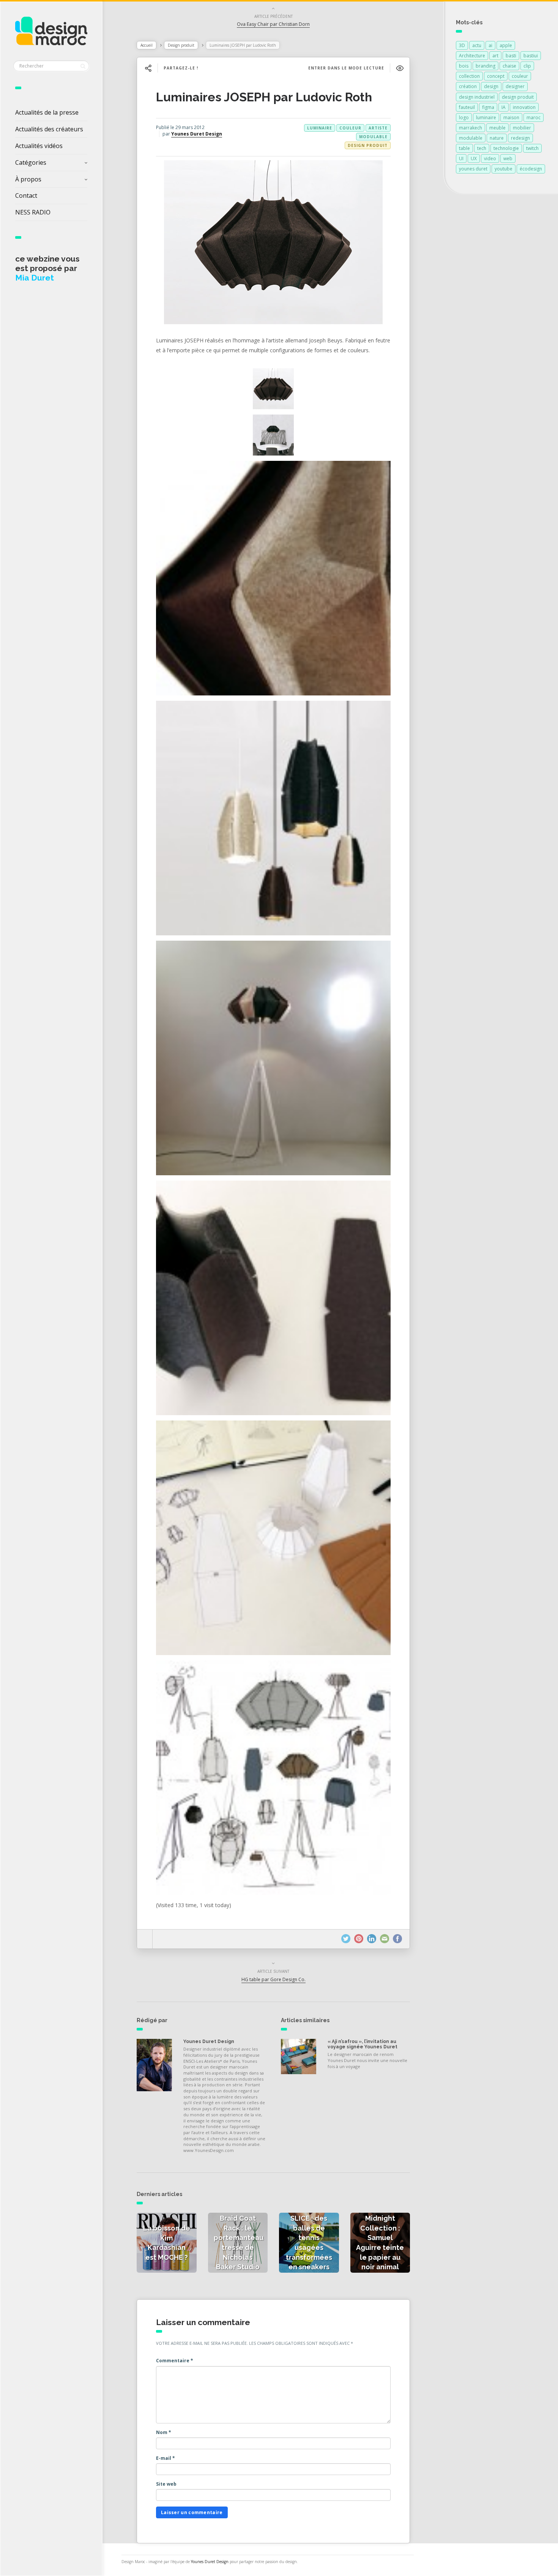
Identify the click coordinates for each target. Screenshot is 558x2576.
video (490, 158)
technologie (506, 148)
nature (497, 138)
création (468, 86)
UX (474, 158)
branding (485, 66)
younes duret (473, 169)
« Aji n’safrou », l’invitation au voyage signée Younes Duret (363, 2044)
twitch (532, 148)
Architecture (472, 56)
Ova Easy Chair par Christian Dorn (273, 24)
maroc (534, 117)
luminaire (320, 128)
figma (488, 107)
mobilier (522, 128)
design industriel (477, 97)
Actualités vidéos (39, 146)
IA (504, 107)
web (508, 158)
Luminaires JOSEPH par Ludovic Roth (264, 97)
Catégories (31, 162)
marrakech (471, 128)
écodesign (531, 169)
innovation (524, 107)
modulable (373, 137)
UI (461, 158)
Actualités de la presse (47, 112)
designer (515, 86)
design (491, 86)
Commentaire (175, 2361)
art (495, 56)
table (464, 148)
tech (482, 148)
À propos (28, 179)
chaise (509, 66)
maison (511, 117)
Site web (166, 2484)
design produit (518, 97)
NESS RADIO (33, 212)
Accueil (147, 45)
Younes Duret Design (197, 134)
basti (511, 56)
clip (527, 66)
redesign (520, 138)
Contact (26, 195)
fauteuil (467, 107)
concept (496, 76)
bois (464, 66)
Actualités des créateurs (49, 129)
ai (490, 45)
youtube (504, 169)
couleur (350, 128)
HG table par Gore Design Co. (273, 1979)
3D (462, 45)
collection (469, 76)
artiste (378, 128)
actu (477, 45)
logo (464, 117)
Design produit (181, 45)
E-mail (166, 2458)
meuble (497, 128)
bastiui (531, 56)
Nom (164, 2432)
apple (506, 45)
